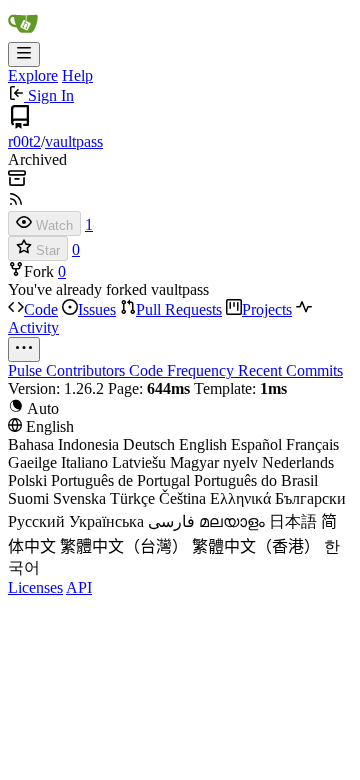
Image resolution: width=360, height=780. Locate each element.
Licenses (35, 587)
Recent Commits (290, 370)
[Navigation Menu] (24, 54)
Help (77, 75)
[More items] (24, 349)
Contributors (87, 370)
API (79, 587)
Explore (33, 75)
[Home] (23, 32)
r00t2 (24, 141)
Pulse (27, 370)
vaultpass (74, 141)
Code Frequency (183, 370)
